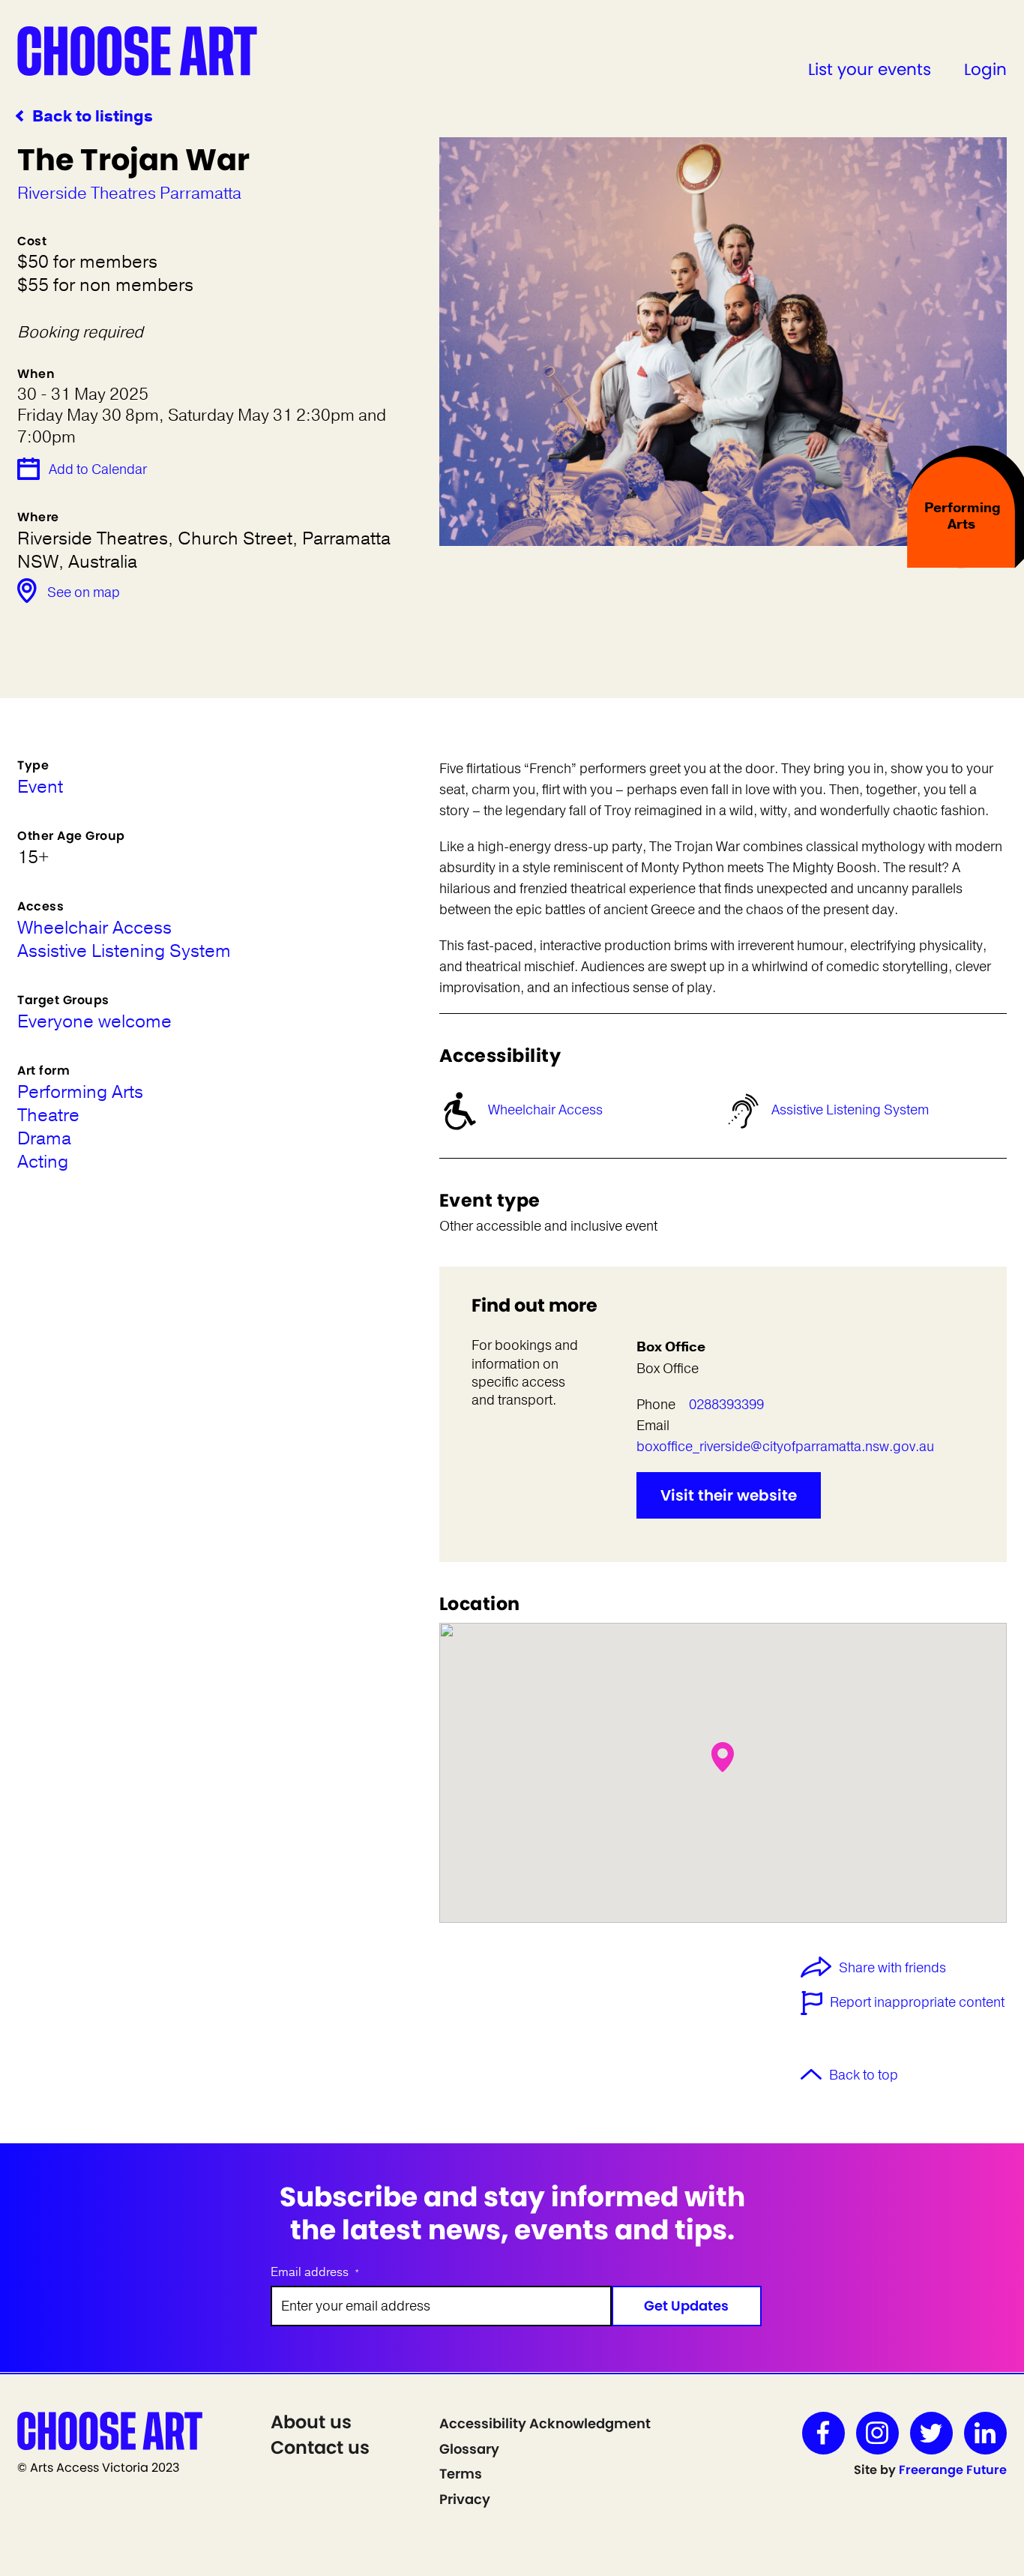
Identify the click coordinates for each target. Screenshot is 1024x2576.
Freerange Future (953, 2470)
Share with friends (892, 1969)
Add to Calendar (98, 469)
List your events (870, 69)
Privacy (465, 2499)
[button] (723, 1757)
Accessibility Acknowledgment (545, 2423)
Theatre (48, 1116)
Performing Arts (80, 1092)
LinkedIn (985, 2433)
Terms (461, 2474)
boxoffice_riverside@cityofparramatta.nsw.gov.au (785, 1447)
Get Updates (686, 2306)
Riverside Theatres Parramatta (129, 193)
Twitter (931, 2433)
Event (40, 787)
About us (311, 2422)
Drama (44, 1139)
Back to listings (93, 117)
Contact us (320, 2447)
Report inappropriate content (917, 2002)
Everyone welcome (94, 1022)
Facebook (823, 2433)
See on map (84, 592)
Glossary (469, 2449)
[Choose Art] (137, 50)
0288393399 (726, 1405)
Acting (43, 1162)
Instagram (877, 2433)
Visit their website (729, 1495)
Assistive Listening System (850, 1110)
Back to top (864, 2075)
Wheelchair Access (545, 1110)
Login (985, 69)
